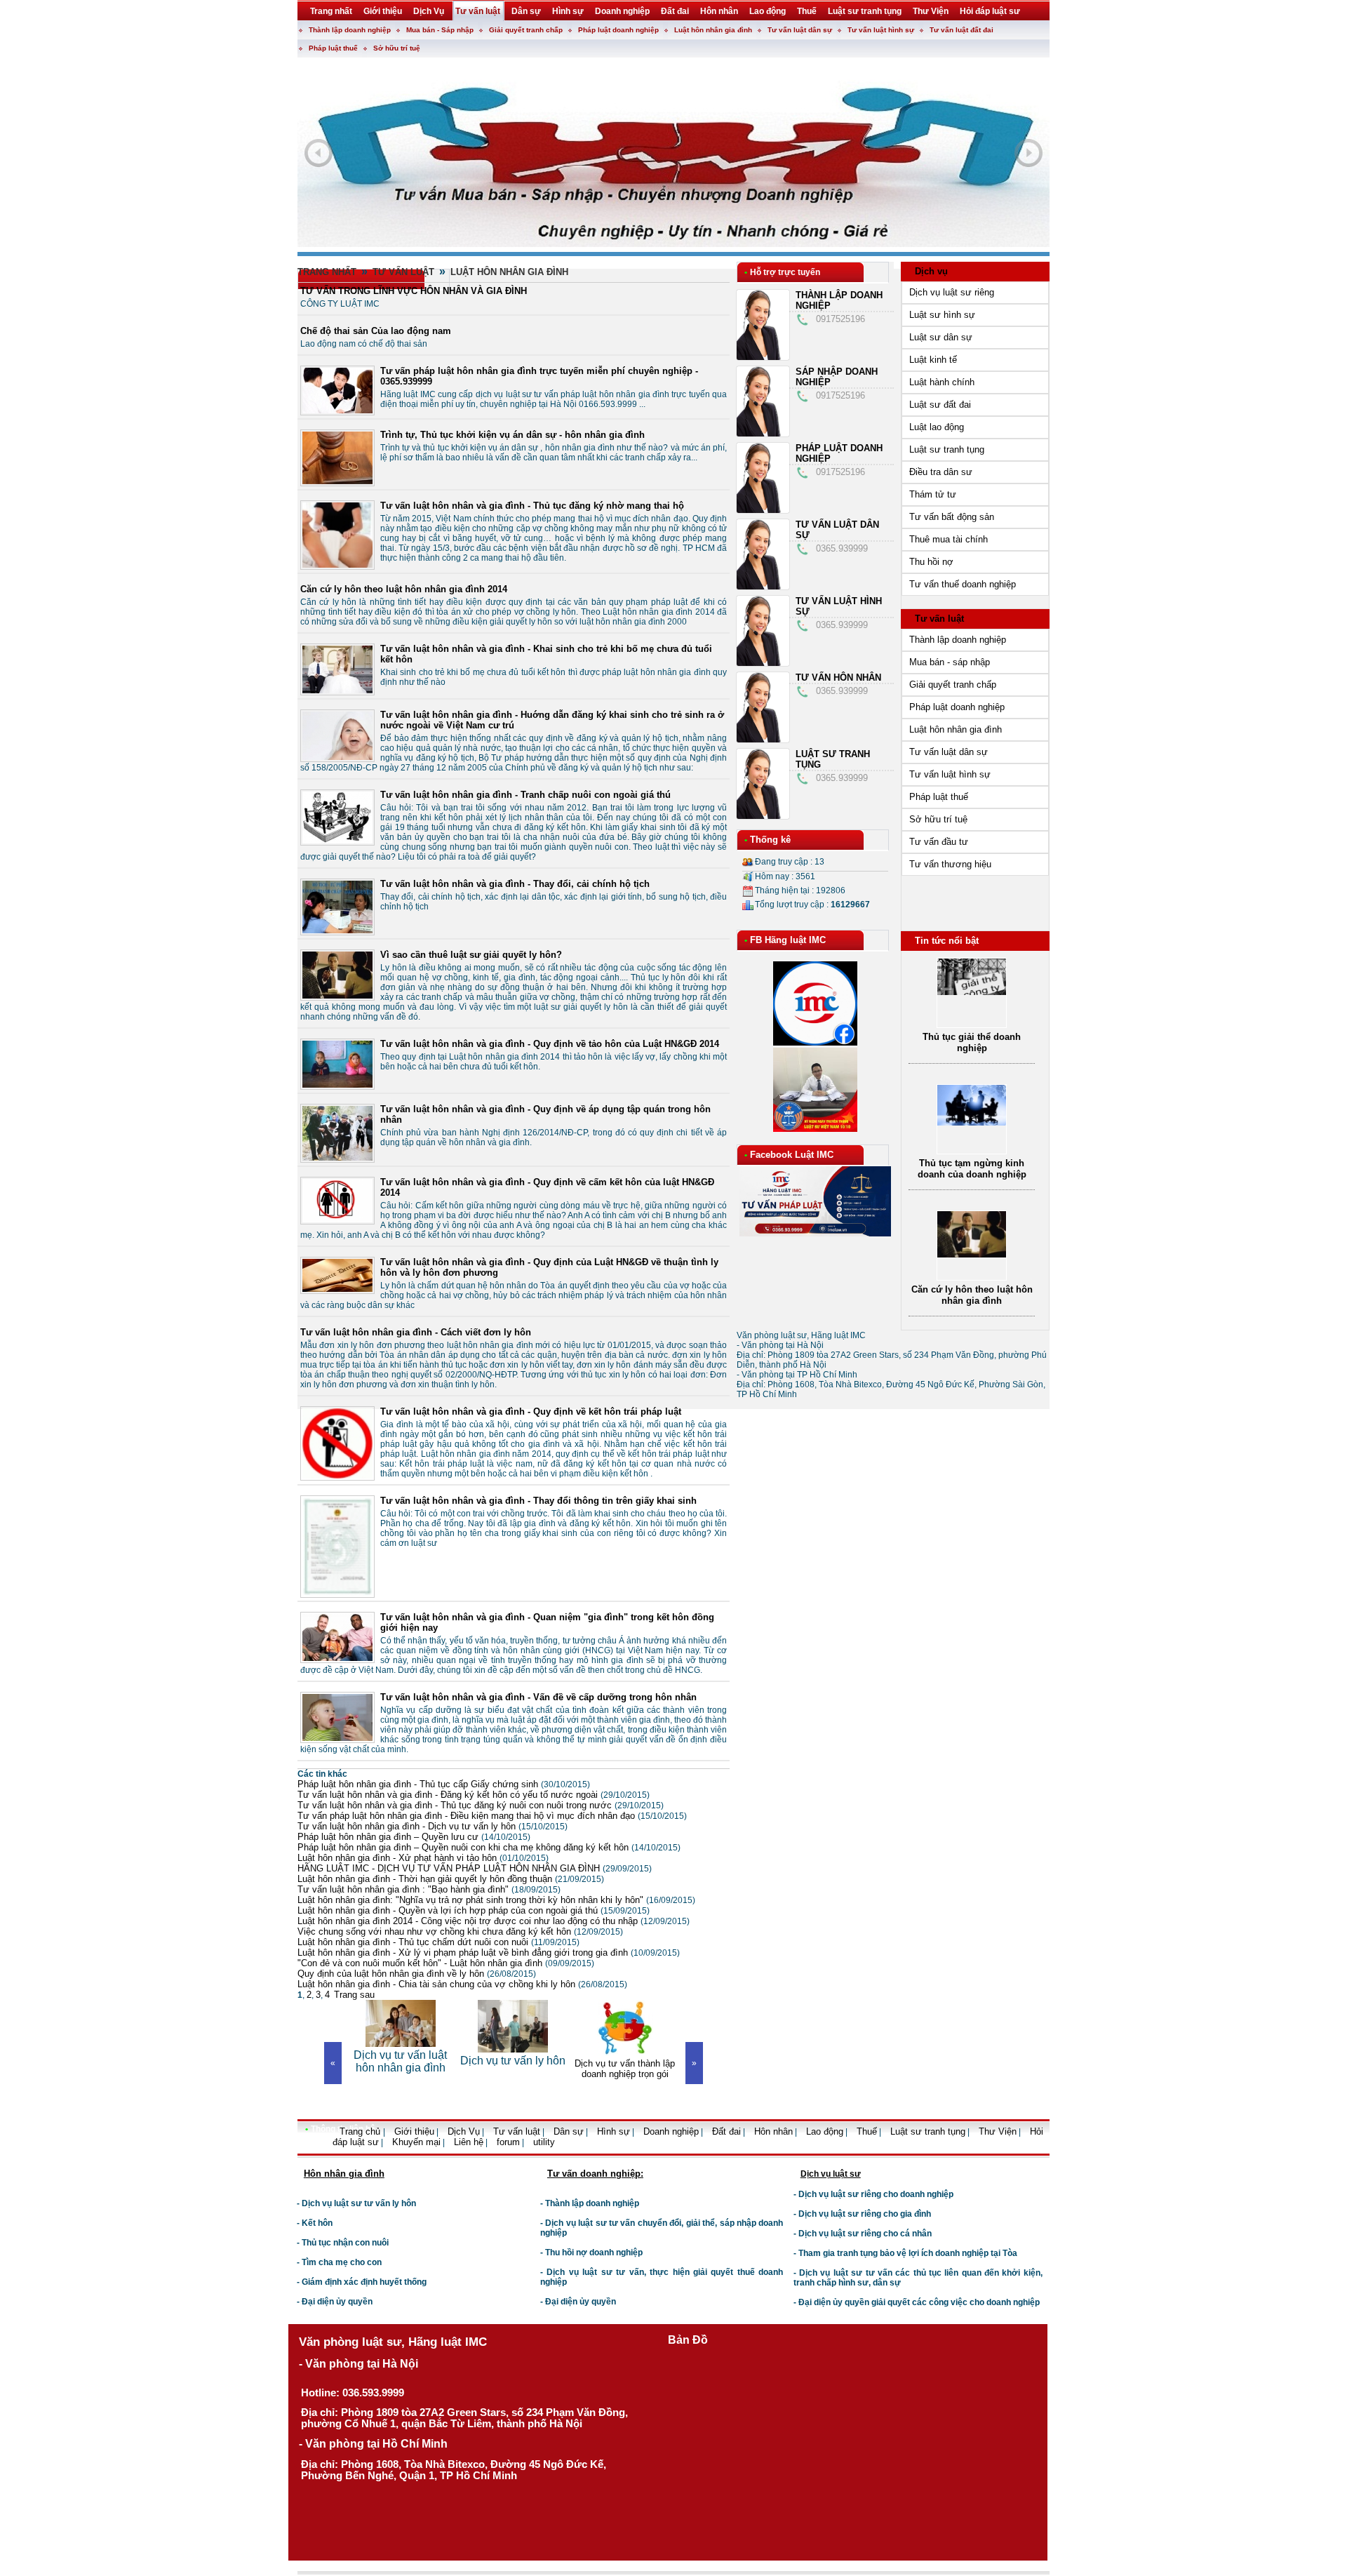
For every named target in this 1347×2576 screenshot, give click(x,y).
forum (508, 2142)
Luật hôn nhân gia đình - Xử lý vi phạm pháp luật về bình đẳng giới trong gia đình (489, 1953)
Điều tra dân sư (941, 472)
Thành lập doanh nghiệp (350, 30)
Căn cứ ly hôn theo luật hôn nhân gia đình (972, 1295)
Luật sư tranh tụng (947, 449)
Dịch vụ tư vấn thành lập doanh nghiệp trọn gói (514, 2069)
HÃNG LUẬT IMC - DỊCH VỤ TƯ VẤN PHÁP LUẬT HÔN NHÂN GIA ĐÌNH (475, 1868)
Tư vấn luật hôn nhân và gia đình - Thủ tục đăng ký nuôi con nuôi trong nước (481, 1805)
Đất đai (726, 2131)
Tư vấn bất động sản (952, 517)
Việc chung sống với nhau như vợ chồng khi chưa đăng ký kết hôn (460, 1931)
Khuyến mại (416, 2142)
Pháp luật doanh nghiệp (618, 30)
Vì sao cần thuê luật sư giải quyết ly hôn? (471, 955)
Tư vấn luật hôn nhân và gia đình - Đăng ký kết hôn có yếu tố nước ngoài (474, 1795)
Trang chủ (361, 2131)
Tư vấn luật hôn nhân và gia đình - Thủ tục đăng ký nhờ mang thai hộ (532, 506)
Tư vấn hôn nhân (838, 678)
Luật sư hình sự (942, 315)
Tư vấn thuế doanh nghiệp (963, 584)
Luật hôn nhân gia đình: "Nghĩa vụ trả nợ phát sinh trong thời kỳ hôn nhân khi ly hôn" (496, 1900)
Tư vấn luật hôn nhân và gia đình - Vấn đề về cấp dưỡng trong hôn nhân (538, 1697)
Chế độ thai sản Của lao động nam (376, 331)
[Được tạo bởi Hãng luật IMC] (292, 2153)
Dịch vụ (931, 271)
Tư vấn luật (403, 272)
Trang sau (354, 1995)
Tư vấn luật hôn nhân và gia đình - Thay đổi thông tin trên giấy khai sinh (538, 1501)
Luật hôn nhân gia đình (713, 30)
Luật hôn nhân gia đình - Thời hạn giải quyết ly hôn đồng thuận (451, 1879)
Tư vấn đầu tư (939, 842)
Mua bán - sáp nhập (950, 662)
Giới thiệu (414, 2131)
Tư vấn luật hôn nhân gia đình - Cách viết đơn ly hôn (416, 1332)
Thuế (867, 2131)
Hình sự (614, 2131)
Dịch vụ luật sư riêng (952, 292)
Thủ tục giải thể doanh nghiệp (972, 1042)
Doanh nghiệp (671, 2131)
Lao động (825, 2131)
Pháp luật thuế (333, 48)
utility (544, 2142)
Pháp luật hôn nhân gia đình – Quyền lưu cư (414, 1837)
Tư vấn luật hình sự (881, 30)
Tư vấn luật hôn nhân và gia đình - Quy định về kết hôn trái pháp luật (531, 1412)
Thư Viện (998, 2131)
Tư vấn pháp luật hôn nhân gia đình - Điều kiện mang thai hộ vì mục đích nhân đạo (492, 1816)
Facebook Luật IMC (792, 1155)
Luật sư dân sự (941, 337)
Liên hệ (469, 2142)
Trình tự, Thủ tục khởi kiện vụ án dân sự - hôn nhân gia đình (512, 435)
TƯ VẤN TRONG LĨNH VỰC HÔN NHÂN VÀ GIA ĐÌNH (414, 291)
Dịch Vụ (464, 2131)
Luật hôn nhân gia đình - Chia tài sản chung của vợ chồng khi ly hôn (462, 1984)
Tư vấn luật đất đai (961, 30)
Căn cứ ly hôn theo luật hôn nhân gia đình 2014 (404, 589)
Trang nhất (327, 272)
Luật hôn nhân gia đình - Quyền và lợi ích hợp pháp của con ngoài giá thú (474, 1910)
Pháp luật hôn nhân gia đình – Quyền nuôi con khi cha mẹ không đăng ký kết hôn (489, 1847)
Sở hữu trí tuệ (397, 48)
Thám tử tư (933, 494)
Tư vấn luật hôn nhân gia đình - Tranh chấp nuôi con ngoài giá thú (525, 795)
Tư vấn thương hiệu (950, 864)
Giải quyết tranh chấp (526, 30)
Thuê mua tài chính (949, 539)
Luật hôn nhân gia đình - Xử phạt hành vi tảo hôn (423, 1858)
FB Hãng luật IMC (788, 940)
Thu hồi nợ (931, 562)
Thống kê (770, 840)
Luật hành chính (942, 382)
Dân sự (569, 2131)
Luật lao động (937, 427)
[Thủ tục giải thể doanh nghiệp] (972, 992)
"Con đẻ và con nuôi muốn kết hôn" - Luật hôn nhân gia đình (446, 1963)
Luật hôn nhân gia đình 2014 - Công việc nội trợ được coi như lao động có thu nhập (494, 1921)
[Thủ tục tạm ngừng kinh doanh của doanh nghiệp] (972, 1122)
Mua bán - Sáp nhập (440, 30)
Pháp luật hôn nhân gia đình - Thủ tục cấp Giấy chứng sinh (444, 1784)
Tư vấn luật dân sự (800, 30)
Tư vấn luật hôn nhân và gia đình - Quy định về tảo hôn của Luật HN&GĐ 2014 (550, 1044)
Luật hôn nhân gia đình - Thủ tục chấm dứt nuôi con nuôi (438, 1942)
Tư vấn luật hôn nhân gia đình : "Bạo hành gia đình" (429, 1889)
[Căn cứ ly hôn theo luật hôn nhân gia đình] (972, 1254)
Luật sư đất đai (940, 405)
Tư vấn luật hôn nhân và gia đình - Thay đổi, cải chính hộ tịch (515, 884)
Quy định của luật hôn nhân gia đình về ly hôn (417, 1974)
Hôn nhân (773, 2131)
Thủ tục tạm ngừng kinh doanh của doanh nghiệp (972, 1169)
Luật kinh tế (933, 360)
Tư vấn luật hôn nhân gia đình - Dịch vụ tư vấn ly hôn (433, 1826)
